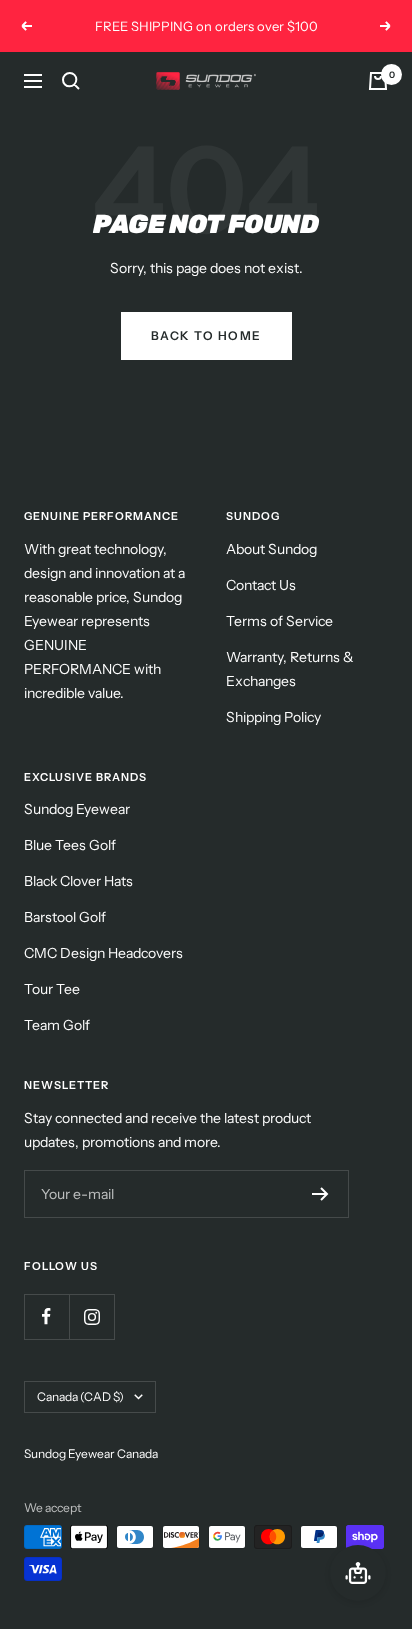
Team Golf (57, 1025)
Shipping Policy (273, 717)
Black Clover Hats (78, 881)
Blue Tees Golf (70, 845)
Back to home (206, 335)
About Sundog (271, 549)
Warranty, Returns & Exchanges (290, 669)
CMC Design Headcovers (103, 953)
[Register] (320, 1194)
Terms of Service (279, 621)
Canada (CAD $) (80, 1396)
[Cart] (378, 81)
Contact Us (261, 585)
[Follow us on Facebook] (46, 1316)
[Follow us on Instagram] (91, 1316)
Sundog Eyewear (77, 809)
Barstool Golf (65, 917)
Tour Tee (52, 989)
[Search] (71, 81)
